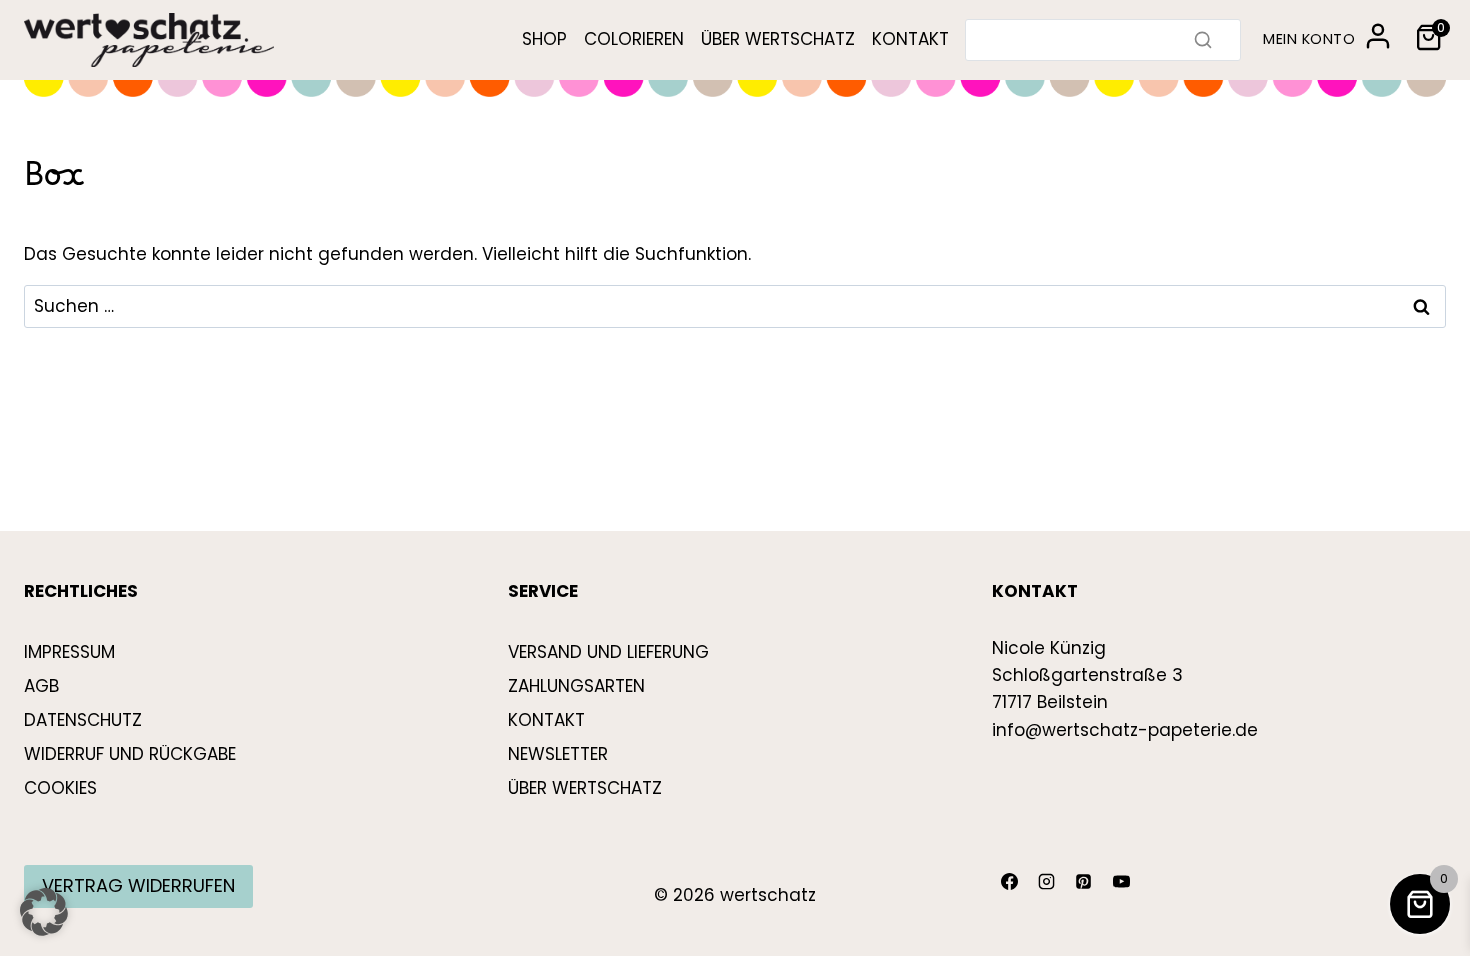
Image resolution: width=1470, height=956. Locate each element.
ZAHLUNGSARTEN (576, 686)
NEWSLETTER (558, 754)
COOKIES (60, 788)
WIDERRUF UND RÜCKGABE (130, 754)
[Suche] (1203, 40)
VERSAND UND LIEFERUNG (608, 652)
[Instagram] (1046, 882)
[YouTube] (1121, 882)
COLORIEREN (634, 39)
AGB (41, 686)
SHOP (544, 39)
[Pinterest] (1084, 882)
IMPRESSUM (69, 652)
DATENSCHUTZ (83, 720)
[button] (44, 912)
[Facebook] (1009, 882)
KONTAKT (910, 39)
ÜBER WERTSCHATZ (778, 39)
